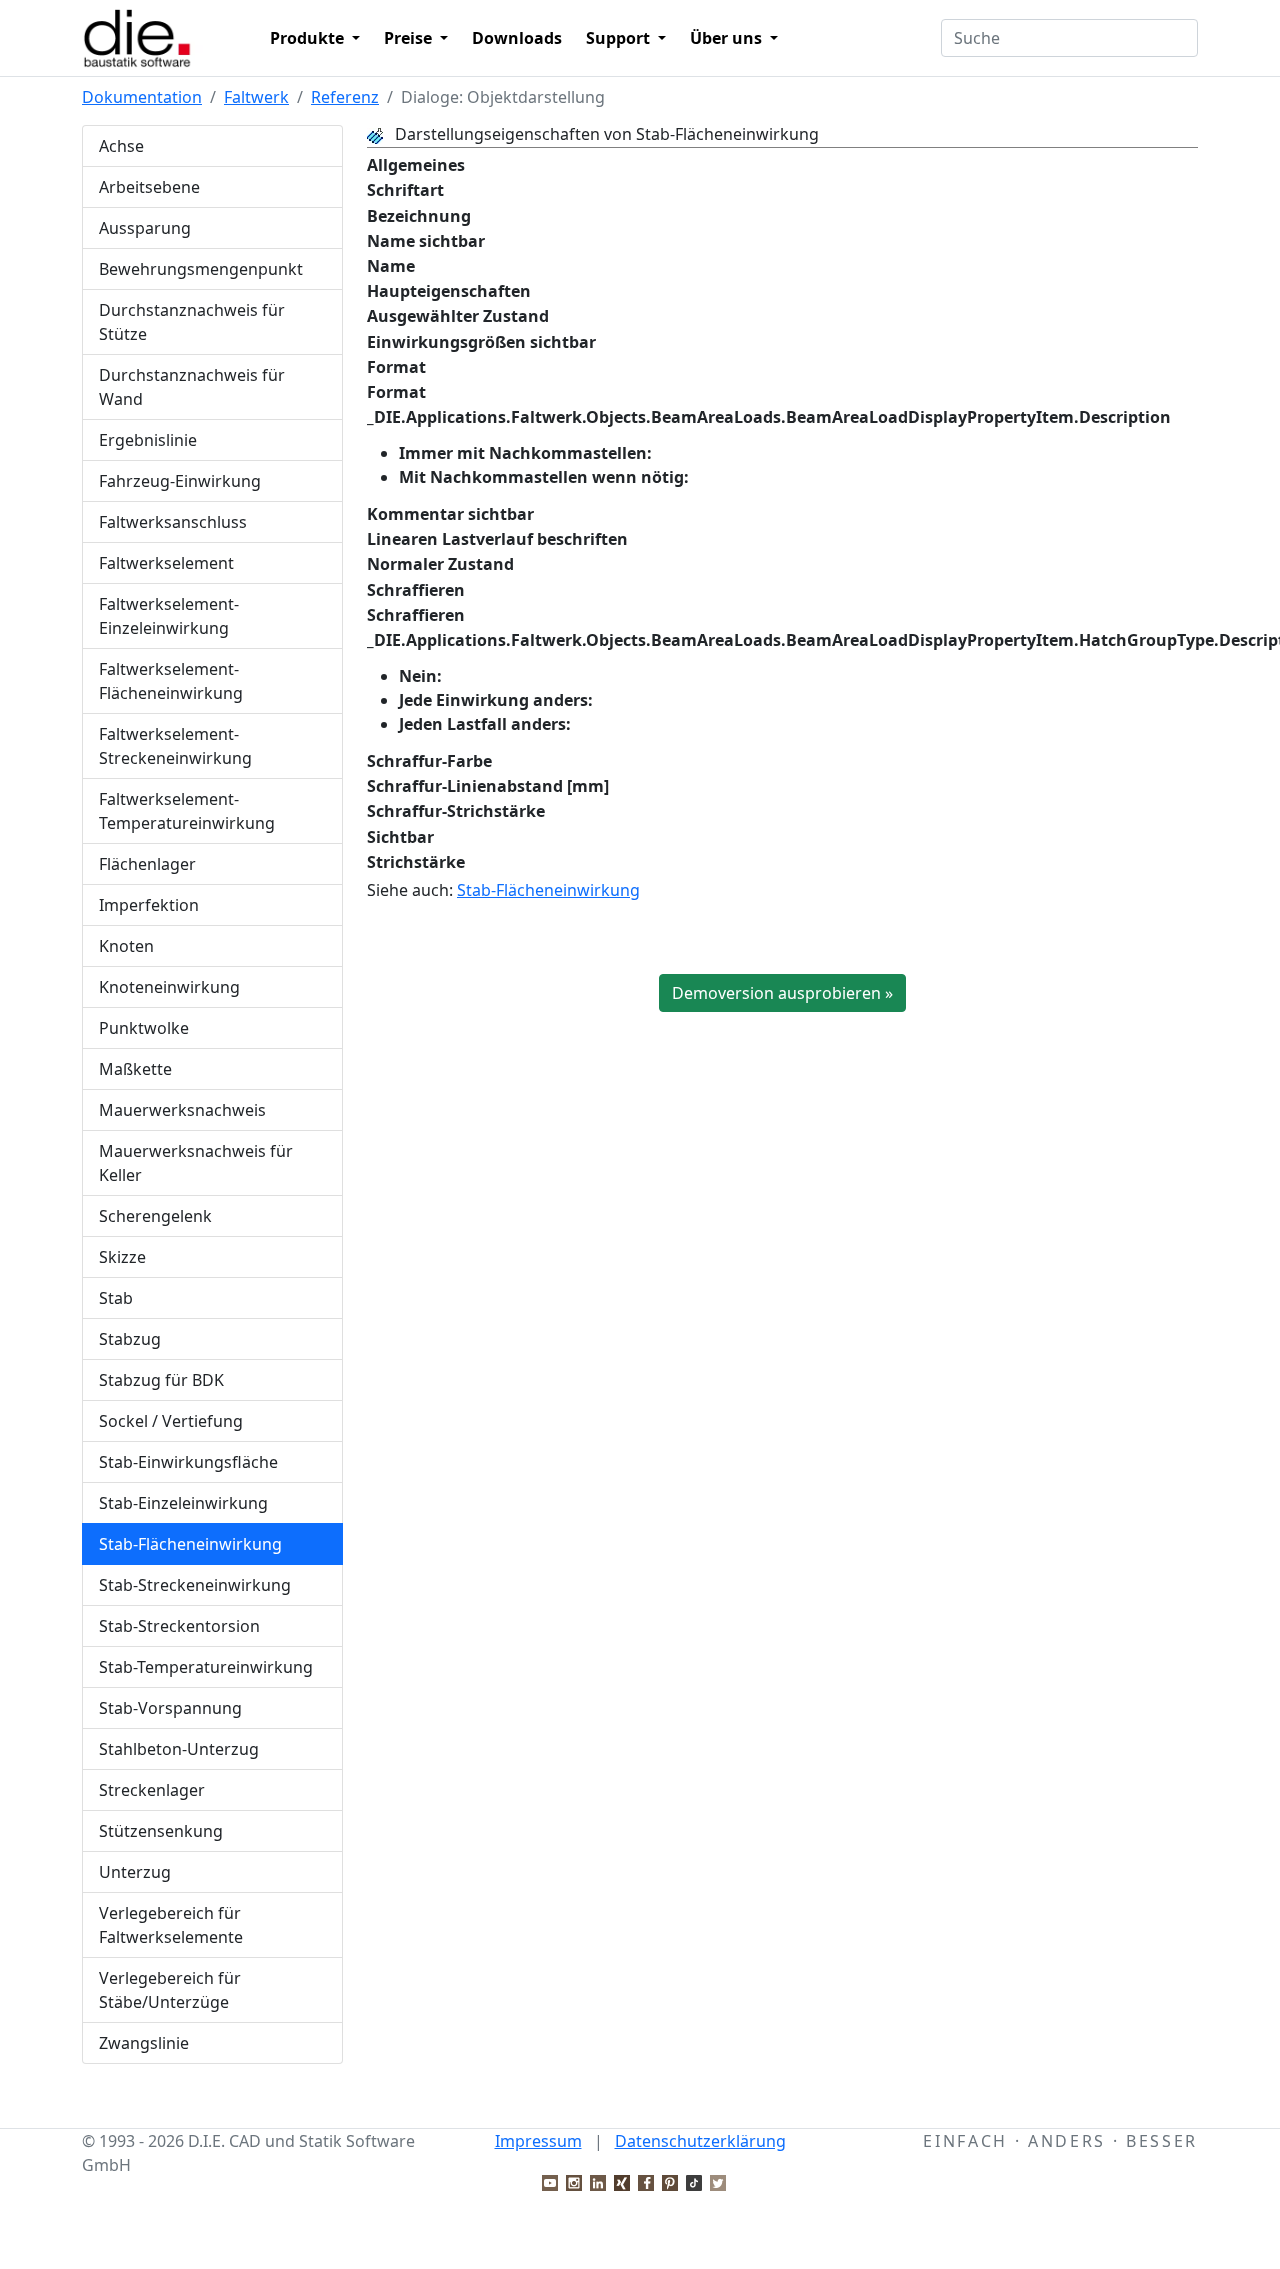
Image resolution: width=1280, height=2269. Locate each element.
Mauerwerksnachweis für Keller (196, 1163)
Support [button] (620, 38)
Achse (121, 146)
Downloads (517, 38)
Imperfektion (149, 905)
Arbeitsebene (149, 187)
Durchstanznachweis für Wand (192, 387)
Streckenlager (152, 1790)
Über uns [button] (728, 38)
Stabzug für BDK (161, 1380)
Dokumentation (142, 97)
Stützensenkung (161, 1831)
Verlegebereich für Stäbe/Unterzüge (170, 1990)
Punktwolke (144, 1028)
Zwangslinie (144, 2043)
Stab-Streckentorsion (179, 1626)
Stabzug (130, 1339)
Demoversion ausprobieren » (782, 993)
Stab (116, 1298)
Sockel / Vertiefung (171, 1421)
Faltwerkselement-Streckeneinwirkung (175, 746)
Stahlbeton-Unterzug (179, 1749)
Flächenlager (147, 864)
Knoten (126, 946)
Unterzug (135, 1872)
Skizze (122, 1257)
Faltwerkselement (166, 563)
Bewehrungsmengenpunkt (201, 269)
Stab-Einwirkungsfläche (188, 1462)
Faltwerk (256, 97)
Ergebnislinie (148, 440)
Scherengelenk (155, 1216)
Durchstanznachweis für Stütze (192, 322)
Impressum (538, 2141)
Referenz (345, 97)
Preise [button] (410, 38)
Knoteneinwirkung (169, 987)
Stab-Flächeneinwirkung (190, 1544)
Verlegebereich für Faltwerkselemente (171, 1925)
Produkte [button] (309, 38)
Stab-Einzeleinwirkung (183, 1503)
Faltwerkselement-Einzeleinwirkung (169, 616)
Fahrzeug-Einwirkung (180, 481)
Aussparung (145, 228)
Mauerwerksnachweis (182, 1110)
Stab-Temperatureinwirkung (206, 1667)
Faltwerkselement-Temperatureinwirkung (187, 811)
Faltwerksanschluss (173, 522)
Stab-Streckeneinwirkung (195, 1585)
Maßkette (135, 1069)
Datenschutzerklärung (700, 2141)
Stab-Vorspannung (170, 1708)
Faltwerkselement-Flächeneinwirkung (171, 681)
